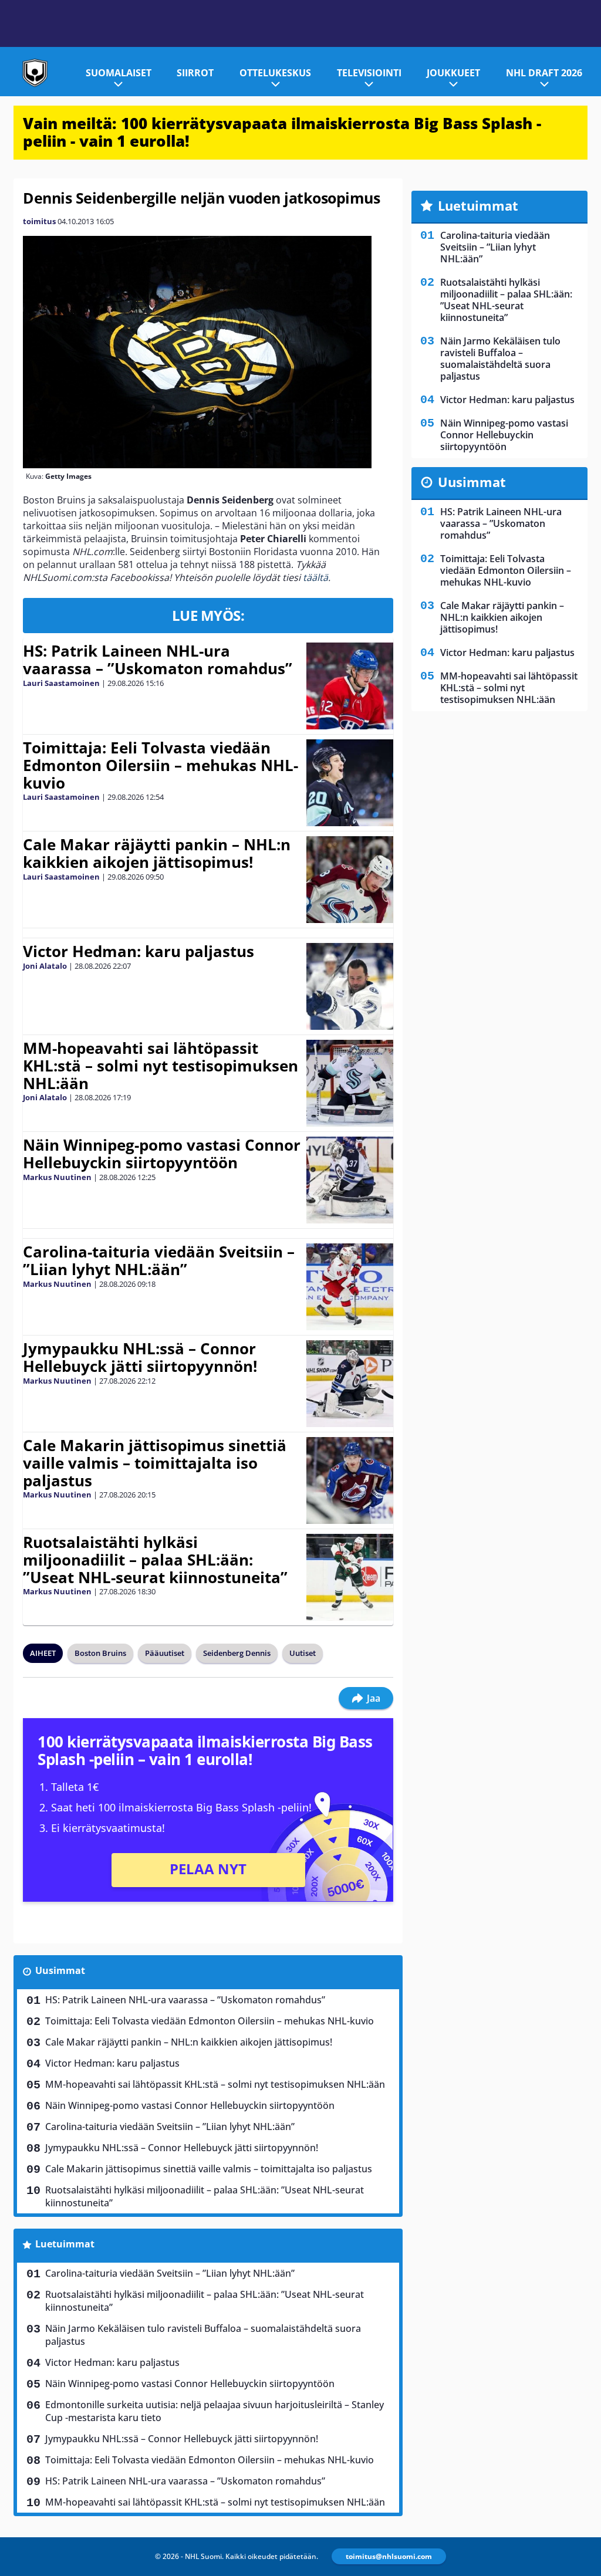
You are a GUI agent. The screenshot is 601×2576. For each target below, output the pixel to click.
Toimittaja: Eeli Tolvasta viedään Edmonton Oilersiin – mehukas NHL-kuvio (161, 765)
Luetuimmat (65, 2244)
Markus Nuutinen (57, 1177)
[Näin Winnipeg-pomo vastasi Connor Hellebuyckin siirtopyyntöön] (350, 1180)
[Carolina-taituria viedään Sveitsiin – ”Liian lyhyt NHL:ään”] (350, 1287)
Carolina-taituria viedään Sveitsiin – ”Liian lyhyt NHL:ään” (159, 1260)
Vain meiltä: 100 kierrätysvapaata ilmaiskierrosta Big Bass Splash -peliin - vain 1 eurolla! (282, 132)
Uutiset (303, 1653)
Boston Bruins (100, 1653)
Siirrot (195, 73)
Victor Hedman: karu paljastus (139, 951)
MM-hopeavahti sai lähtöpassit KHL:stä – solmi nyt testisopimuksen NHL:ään (161, 1066)
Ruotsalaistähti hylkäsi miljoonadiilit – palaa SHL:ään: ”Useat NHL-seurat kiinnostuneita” (155, 1560)
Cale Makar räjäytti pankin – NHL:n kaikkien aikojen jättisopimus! (157, 853)
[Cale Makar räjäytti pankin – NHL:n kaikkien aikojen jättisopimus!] (350, 880)
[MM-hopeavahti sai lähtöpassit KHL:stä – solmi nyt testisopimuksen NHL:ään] (350, 1083)
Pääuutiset (165, 1653)
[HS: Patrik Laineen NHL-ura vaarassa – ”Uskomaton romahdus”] (350, 686)
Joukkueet (453, 73)
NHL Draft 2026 (544, 73)
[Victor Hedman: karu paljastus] (350, 986)
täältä (315, 577)
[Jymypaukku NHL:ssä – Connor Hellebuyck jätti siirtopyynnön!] (350, 1384)
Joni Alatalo (45, 966)
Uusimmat (60, 1970)
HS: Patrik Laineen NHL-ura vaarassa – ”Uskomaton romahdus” (158, 660)
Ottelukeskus (275, 73)
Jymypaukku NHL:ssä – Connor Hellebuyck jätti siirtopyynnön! (140, 1357)
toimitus (39, 221)
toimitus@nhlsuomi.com (389, 2556)
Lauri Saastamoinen (61, 683)
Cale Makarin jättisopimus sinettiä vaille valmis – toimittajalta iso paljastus (155, 1463)
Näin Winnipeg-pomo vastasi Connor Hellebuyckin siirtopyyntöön (162, 1154)
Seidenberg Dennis (237, 1653)
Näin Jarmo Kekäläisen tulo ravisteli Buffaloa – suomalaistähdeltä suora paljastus (203, 2335)
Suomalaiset (119, 73)
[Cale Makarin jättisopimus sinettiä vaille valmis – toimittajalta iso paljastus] (350, 1480)
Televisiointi (369, 73)
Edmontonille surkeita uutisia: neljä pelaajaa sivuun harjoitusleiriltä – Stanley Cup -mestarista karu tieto (215, 2411)
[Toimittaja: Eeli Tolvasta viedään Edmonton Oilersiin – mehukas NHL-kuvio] (350, 783)
